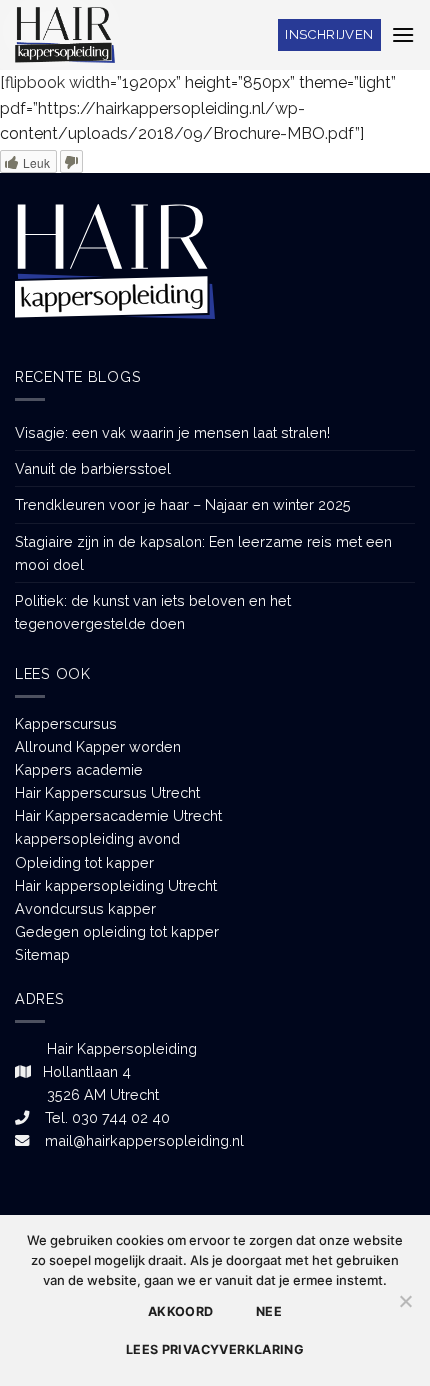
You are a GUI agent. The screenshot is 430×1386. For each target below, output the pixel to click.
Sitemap (42, 954)
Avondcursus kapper (85, 908)
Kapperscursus (66, 723)
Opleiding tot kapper (84, 862)
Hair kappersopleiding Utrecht (116, 885)
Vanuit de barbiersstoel (93, 468)
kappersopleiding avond (97, 838)
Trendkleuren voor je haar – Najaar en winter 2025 (183, 504)
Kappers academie (79, 769)
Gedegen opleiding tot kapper (117, 931)
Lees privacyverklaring (215, 1349)
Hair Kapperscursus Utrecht (107, 792)
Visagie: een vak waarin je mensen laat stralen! (172, 432)
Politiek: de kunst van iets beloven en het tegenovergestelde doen (153, 612)
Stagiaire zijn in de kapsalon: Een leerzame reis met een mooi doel (203, 553)
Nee (269, 1311)
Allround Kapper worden (98, 746)
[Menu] (403, 34)
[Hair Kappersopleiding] (65, 34)
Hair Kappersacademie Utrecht (118, 815)
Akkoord (181, 1311)
